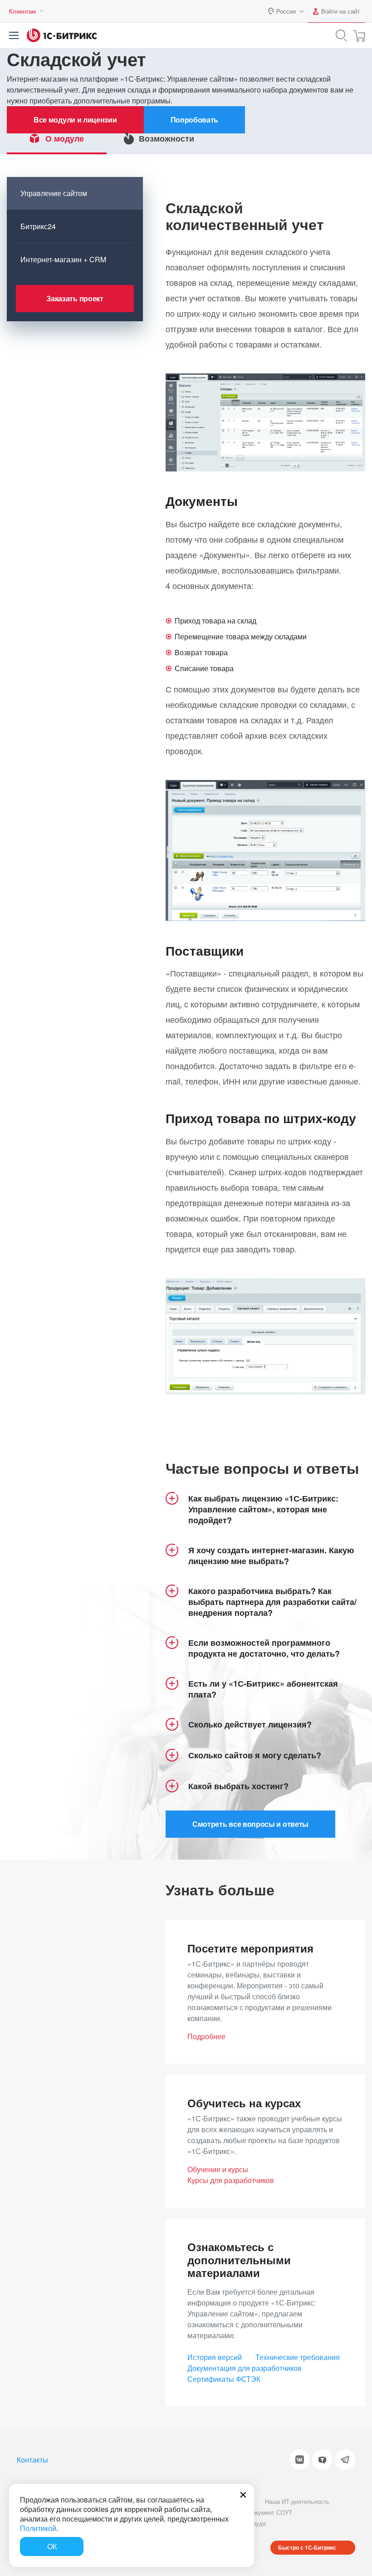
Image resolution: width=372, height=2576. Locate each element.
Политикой (38, 2528)
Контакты (32, 2460)
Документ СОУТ (270, 2512)
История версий (215, 2357)
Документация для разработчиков (245, 2368)
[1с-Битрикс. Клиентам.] (62, 35)
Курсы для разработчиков (231, 2180)
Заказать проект (75, 298)
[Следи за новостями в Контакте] (300, 2460)
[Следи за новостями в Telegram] (345, 2460)
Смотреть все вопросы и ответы (250, 1824)
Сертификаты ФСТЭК (224, 2379)
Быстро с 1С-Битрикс (307, 2547)
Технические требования (298, 2357)
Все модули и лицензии (75, 120)
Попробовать (195, 120)
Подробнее (206, 2036)
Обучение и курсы (218, 2169)
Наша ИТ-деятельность (297, 2501)
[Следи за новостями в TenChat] (322, 2460)
